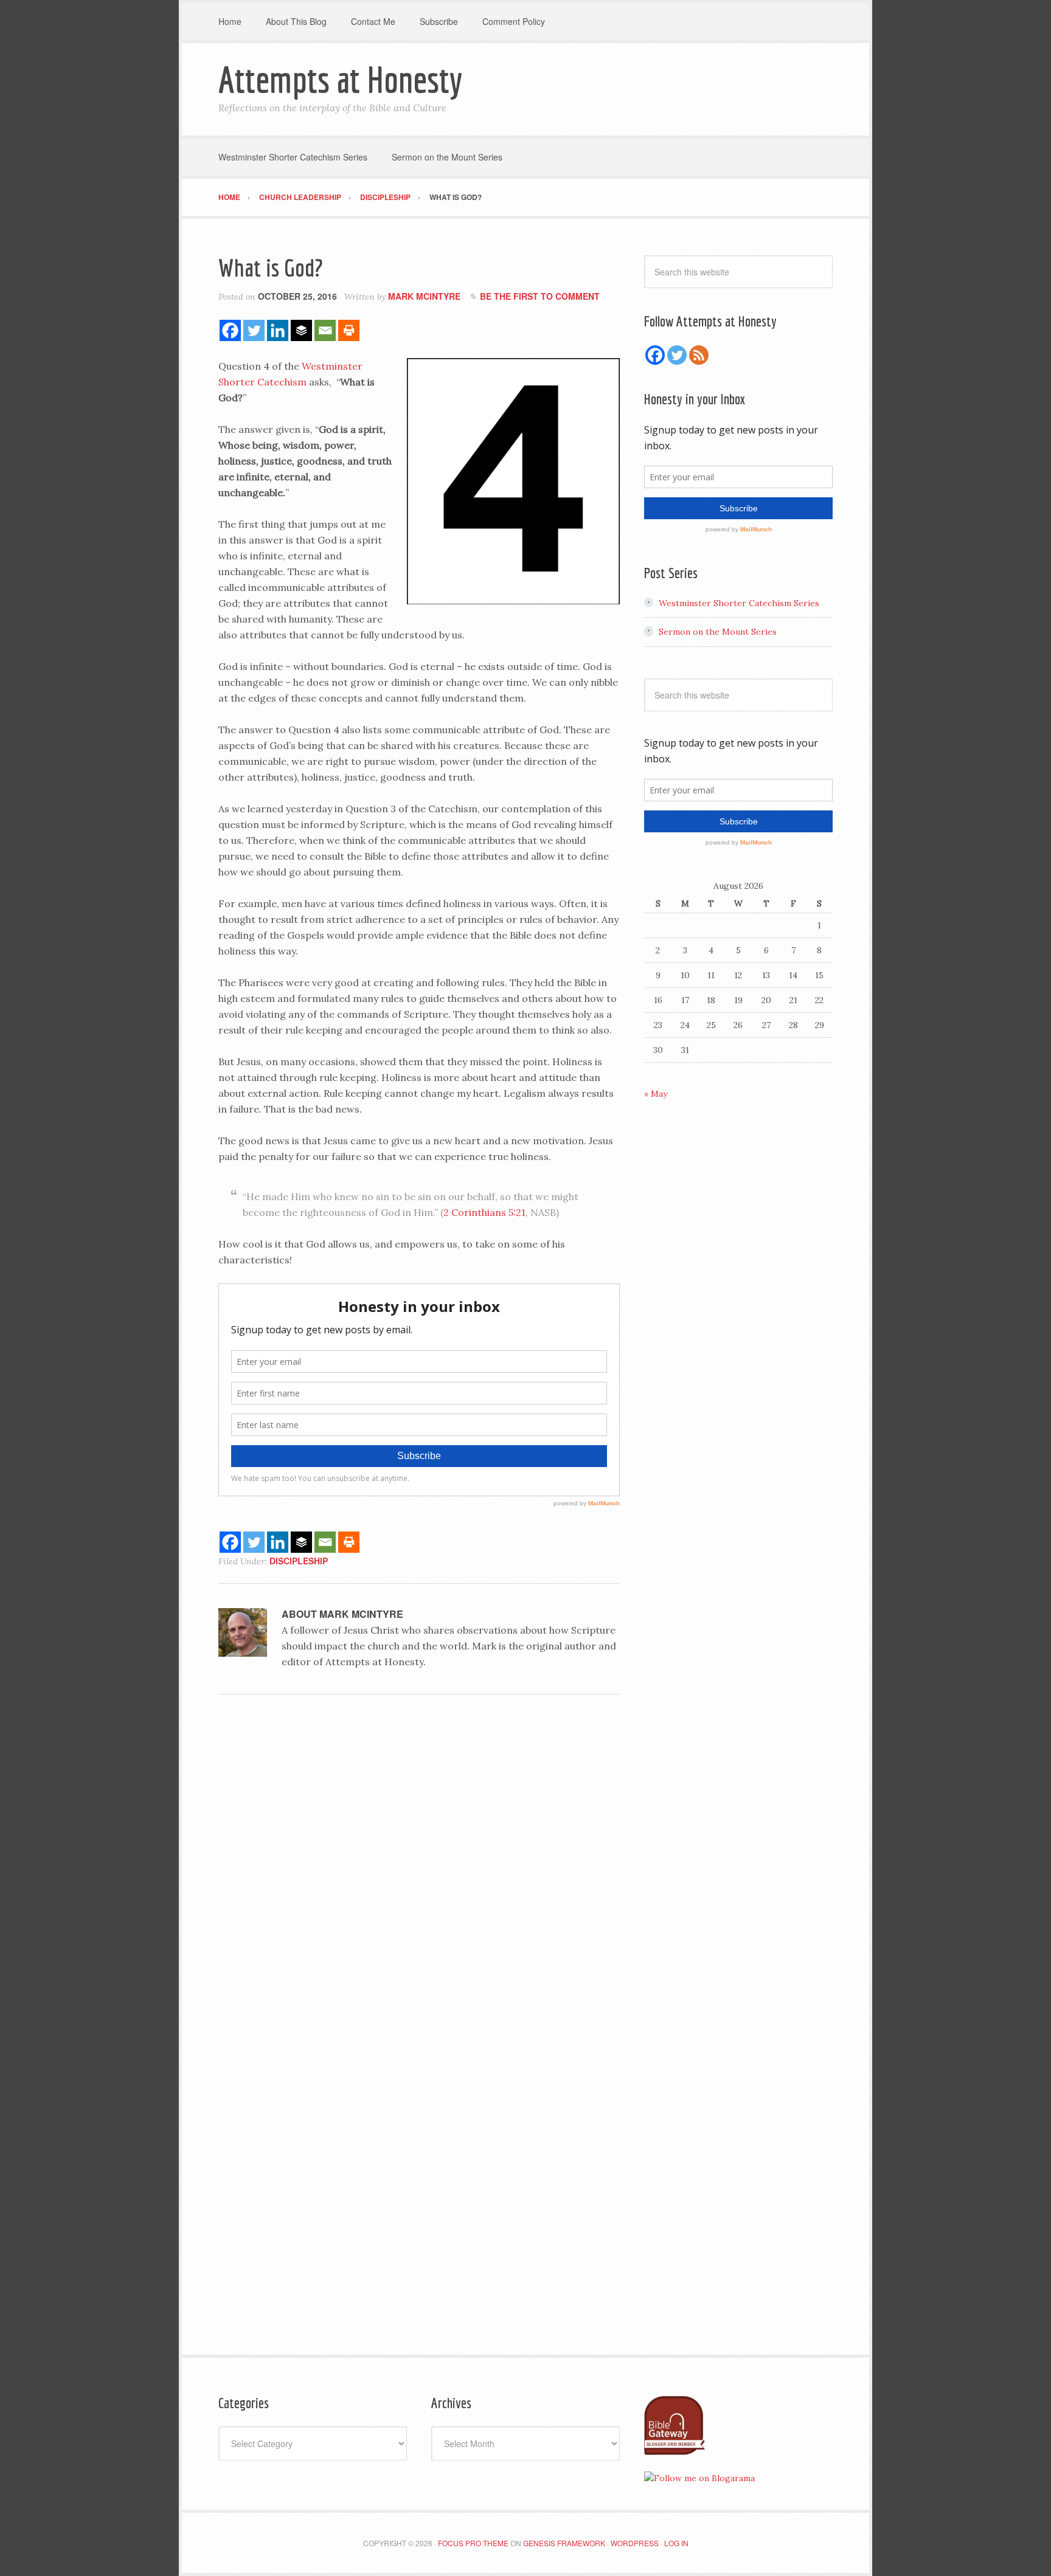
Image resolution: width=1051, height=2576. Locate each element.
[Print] (349, 330)
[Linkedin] (278, 330)
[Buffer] (301, 330)
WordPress (635, 2543)
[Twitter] (254, 330)
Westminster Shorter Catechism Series (739, 603)
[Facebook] (230, 330)
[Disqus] (419, 1871)
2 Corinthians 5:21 (484, 1212)
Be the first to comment (540, 296)
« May (656, 1094)
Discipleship (299, 1561)
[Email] (325, 330)
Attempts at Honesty (340, 79)
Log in (676, 2543)
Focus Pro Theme (473, 2543)
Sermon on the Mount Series (718, 632)
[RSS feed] (699, 355)
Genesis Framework (564, 2543)
